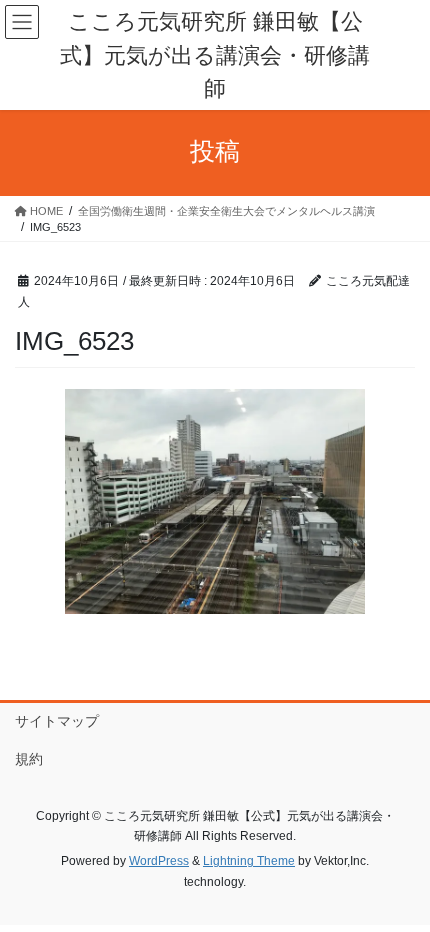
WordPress (159, 861)
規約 (29, 759)
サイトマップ (57, 721)
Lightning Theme (249, 861)
